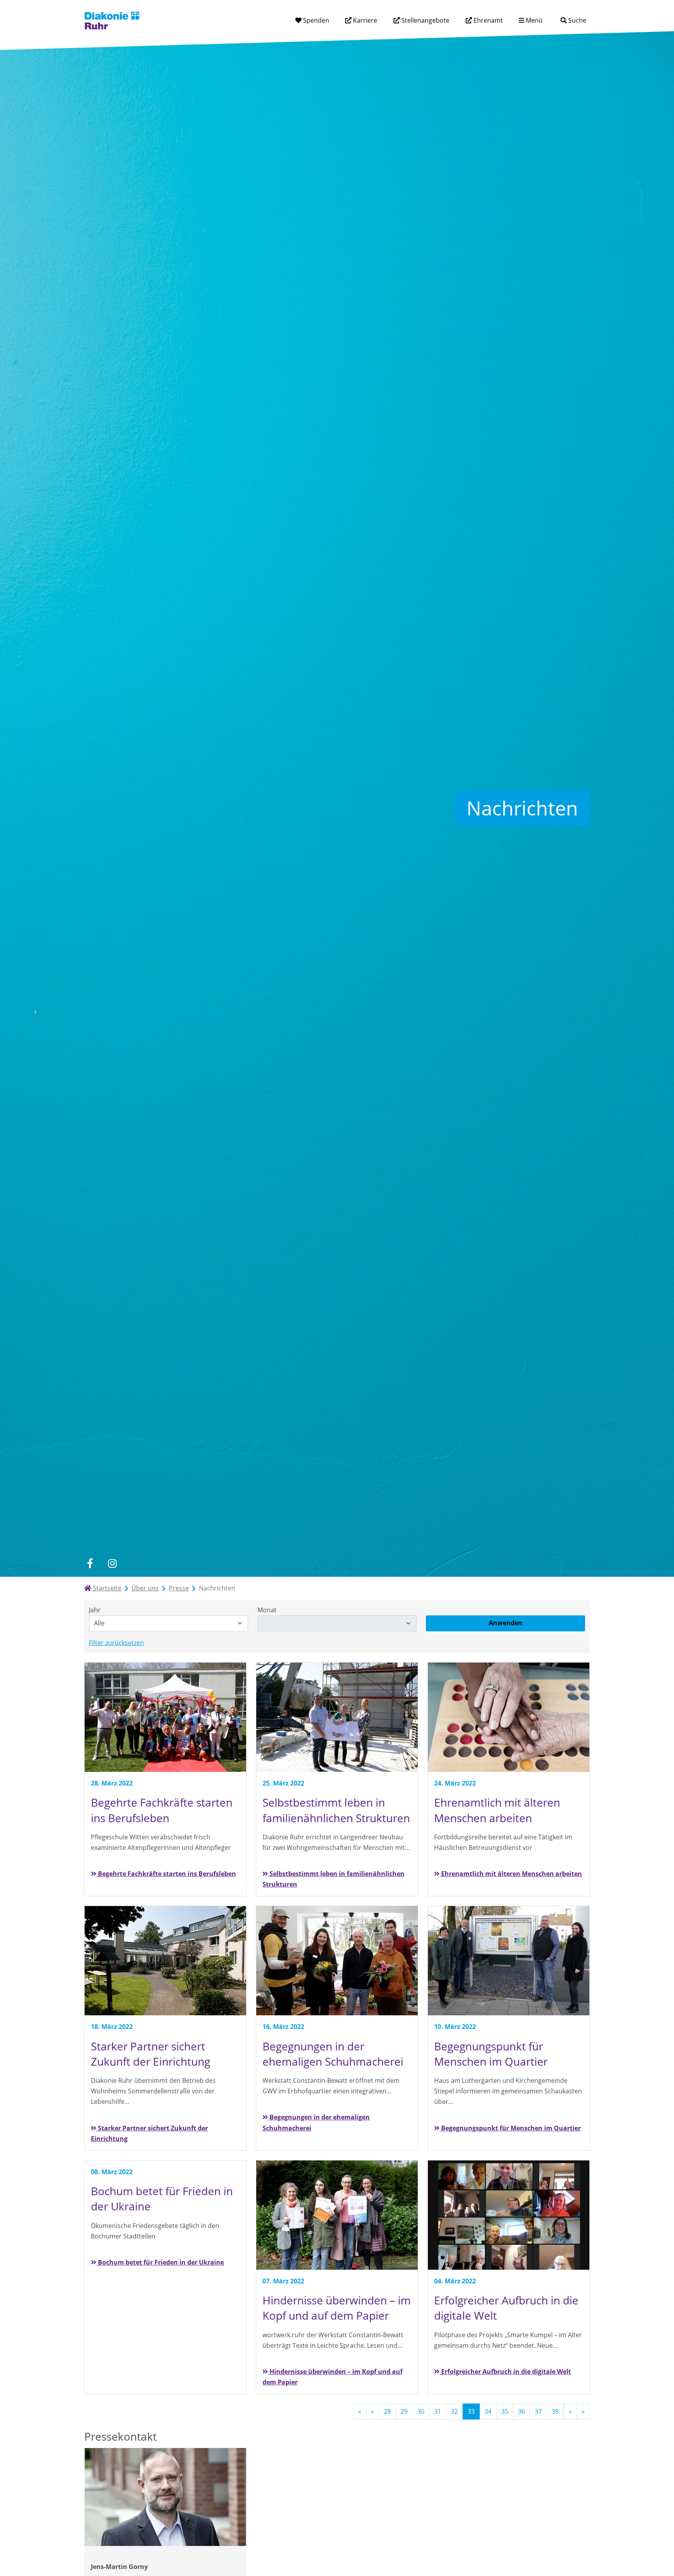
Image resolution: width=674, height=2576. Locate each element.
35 (505, 2411)
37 (538, 2411)
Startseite (106, 1588)
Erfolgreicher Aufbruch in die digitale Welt (505, 2372)
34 (488, 2411)
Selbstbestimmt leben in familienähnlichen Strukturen (333, 1879)
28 (387, 2411)
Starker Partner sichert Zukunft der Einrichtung (149, 2133)
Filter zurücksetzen (116, 1643)
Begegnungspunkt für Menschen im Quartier (510, 2128)
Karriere (364, 20)
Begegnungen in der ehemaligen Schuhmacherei (316, 2122)
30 (421, 2411)
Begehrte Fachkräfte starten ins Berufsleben (166, 1874)
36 (521, 2411)
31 (438, 2411)
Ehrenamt (487, 20)
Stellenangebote (425, 20)
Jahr (95, 1610)
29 (404, 2411)
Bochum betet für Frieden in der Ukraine (160, 2262)
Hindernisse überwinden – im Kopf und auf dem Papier (333, 2377)
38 (555, 2411)
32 (454, 2411)
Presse (179, 1588)
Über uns (145, 1588)
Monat (267, 1610)
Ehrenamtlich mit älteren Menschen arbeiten (511, 1874)
